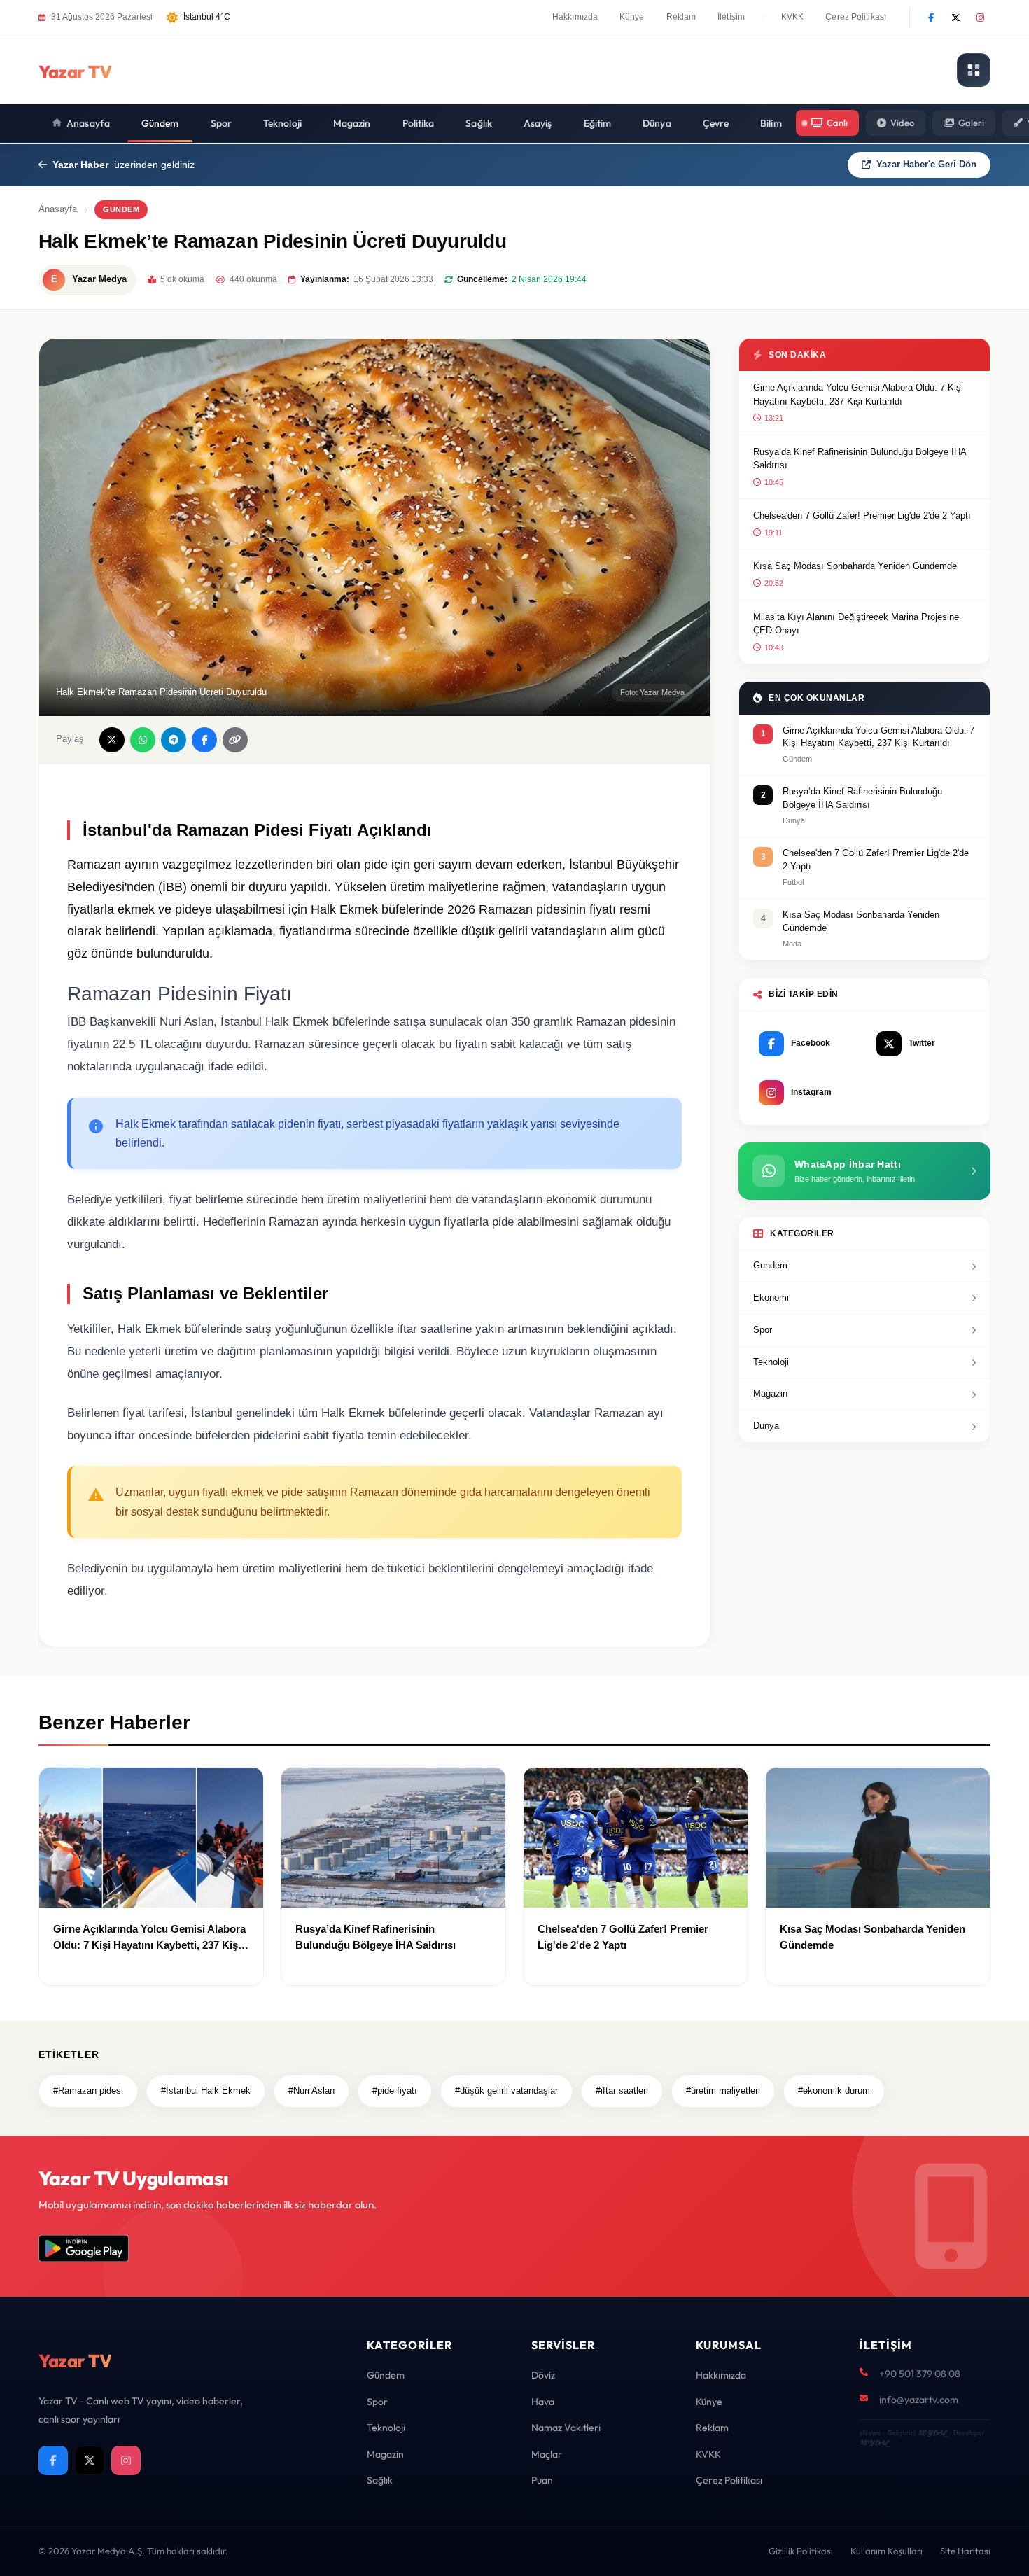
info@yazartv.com (919, 2400)
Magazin (352, 123)
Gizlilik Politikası (801, 2551)
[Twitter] (955, 17)
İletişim (731, 17)
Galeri (971, 122)
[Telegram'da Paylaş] (174, 740)
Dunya (766, 1426)
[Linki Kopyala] (235, 740)
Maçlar (547, 2454)
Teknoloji (282, 123)
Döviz (543, 2375)
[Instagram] (980, 17)
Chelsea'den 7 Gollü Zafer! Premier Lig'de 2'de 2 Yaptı (862, 516)
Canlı (837, 122)
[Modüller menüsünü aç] (974, 70)
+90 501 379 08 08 (920, 2374)
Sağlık (479, 123)
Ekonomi (771, 1297)
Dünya (657, 123)
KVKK (792, 17)
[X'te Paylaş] (112, 740)
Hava (543, 2402)
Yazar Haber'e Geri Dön (926, 164)
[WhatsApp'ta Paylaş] (143, 740)
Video (902, 122)
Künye (632, 17)
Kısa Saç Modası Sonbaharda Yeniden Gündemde (855, 566)
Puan (542, 2480)
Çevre (716, 123)
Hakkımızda (575, 17)
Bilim (771, 123)
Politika (419, 123)
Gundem (770, 1265)
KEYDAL (932, 2433)
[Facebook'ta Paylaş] (204, 740)
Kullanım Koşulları (887, 2551)
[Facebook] (931, 17)
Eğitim (598, 123)
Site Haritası (965, 2551)
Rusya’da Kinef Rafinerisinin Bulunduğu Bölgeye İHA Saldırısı (860, 459)
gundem (121, 209)
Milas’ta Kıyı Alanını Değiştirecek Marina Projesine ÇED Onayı (856, 624)
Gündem (160, 123)
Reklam (681, 17)
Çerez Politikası (856, 17)
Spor (221, 123)
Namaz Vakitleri (566, 2428)
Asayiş (538, 123)
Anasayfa (88, 123)
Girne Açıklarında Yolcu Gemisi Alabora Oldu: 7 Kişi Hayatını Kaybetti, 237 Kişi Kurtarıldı (858, 394)
